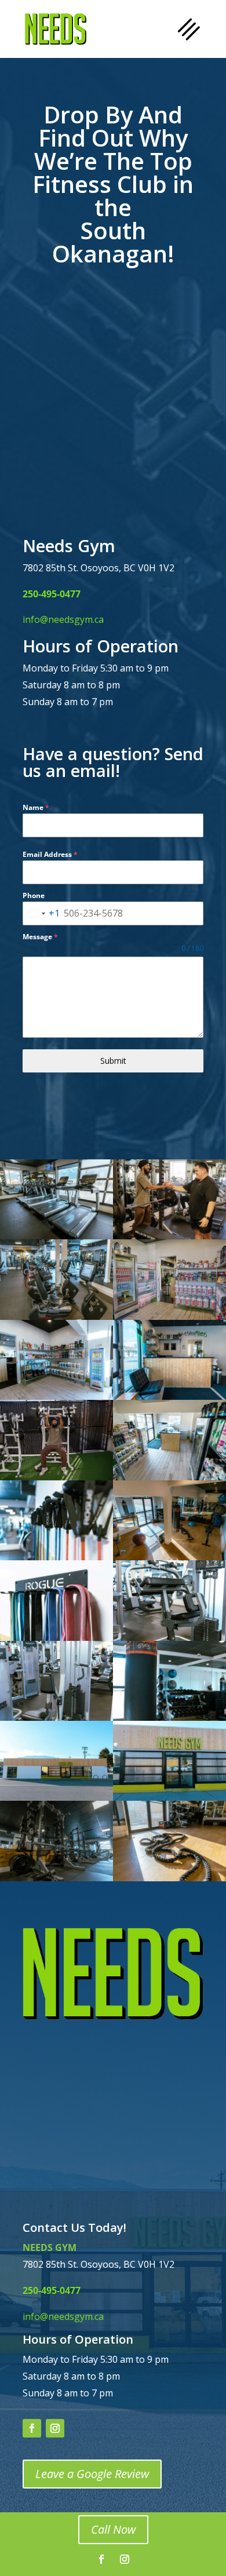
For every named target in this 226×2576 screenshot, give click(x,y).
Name (36, 807)
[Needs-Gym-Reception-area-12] (170, 1396)
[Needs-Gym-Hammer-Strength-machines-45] (57, 1878)
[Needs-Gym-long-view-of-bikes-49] (57, 1316)
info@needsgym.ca (63, 619)
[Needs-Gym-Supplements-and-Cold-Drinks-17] (57, 1396)
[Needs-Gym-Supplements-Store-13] (170, 1477)
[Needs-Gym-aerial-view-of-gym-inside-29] (170, 1557)
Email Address (50, 854)
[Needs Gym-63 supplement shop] (170, 1316)
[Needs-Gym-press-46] (170, 1637)
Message (40, 937)
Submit (113, 1061)
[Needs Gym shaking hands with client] (170, 1236)
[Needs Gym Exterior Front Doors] (170, 1797)
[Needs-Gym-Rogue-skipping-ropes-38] (57, 1557)
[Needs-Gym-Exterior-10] (57, 1797)
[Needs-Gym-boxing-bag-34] (170, 1717)
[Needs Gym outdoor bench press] (57, 1477)
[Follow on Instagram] (55, 2428)
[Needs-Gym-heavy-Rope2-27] (170, 1878)
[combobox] (41, 913)
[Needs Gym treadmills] (57, 1236)
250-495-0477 (52, 594)
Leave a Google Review (92, 2474)
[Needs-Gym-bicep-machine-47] (57, 1717)
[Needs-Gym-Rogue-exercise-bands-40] (57, 1637)
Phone (34, 895)
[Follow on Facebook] (32, 2428)
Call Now (113, 2529)
